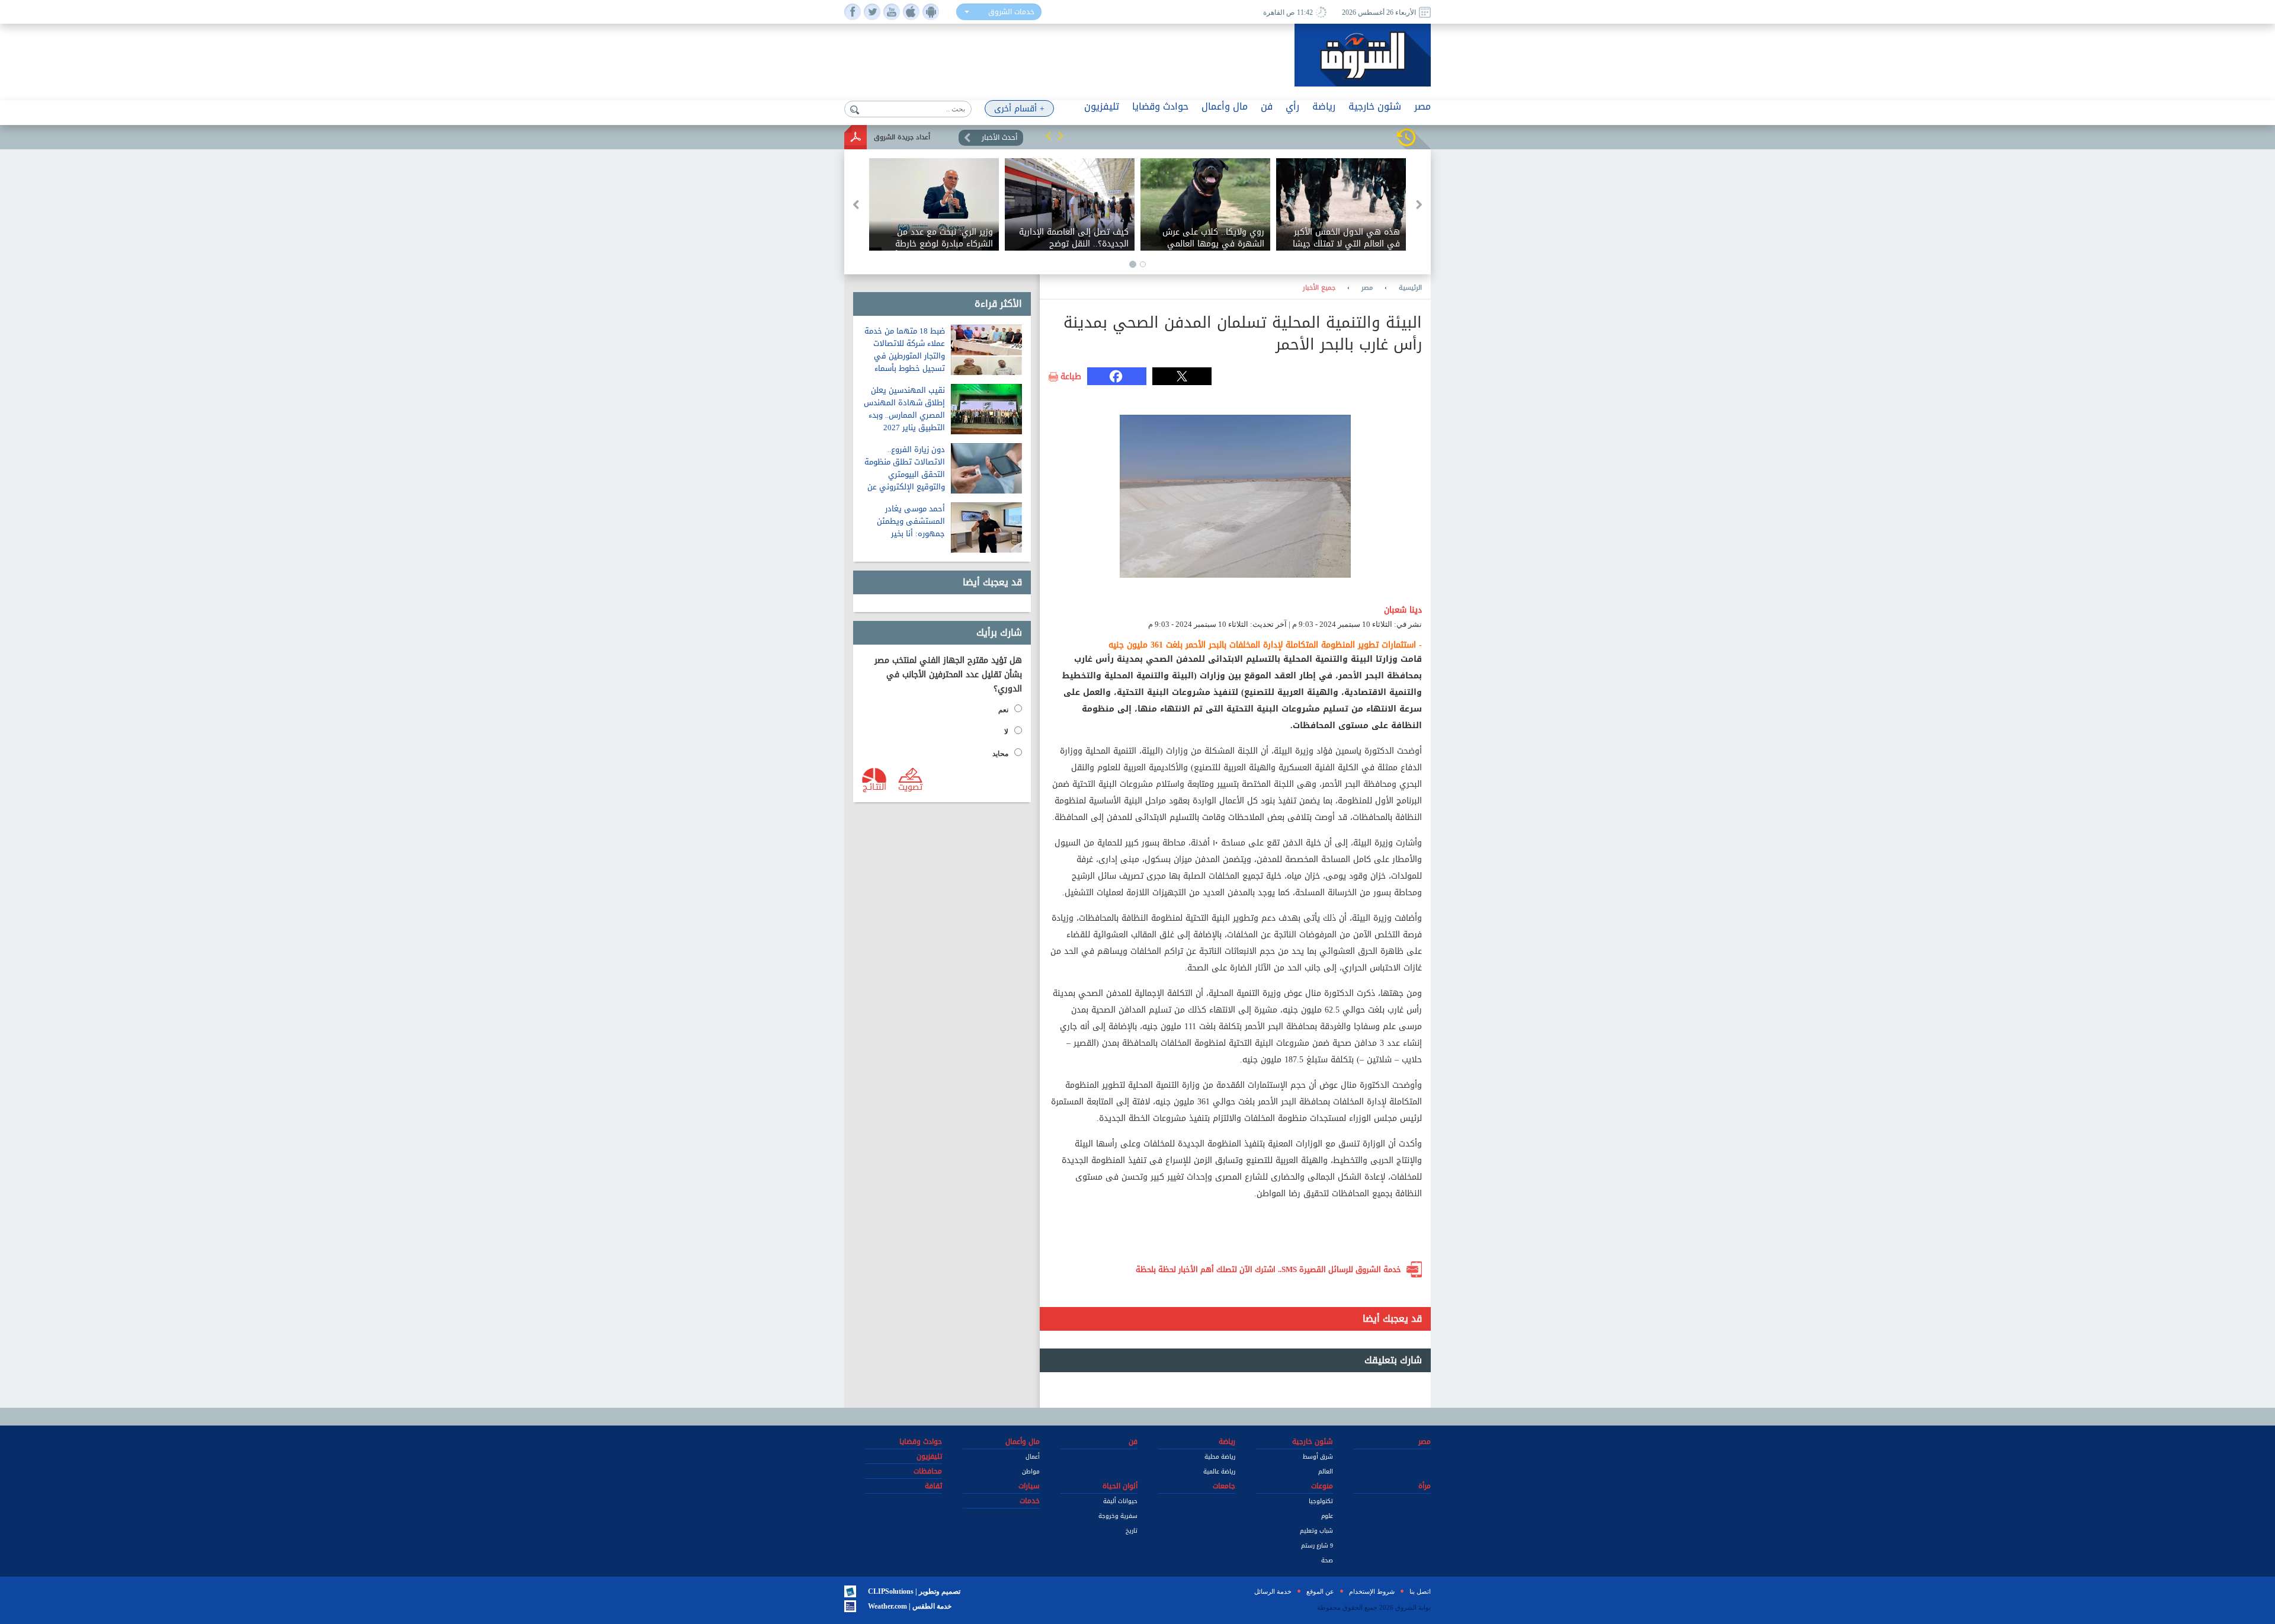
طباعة (1071, 377)
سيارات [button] (1029, 1486)
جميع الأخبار (1319, 288)
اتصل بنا (1420, 1591)
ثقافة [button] (933, 1486)
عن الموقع (1320, 1591)
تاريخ (1132, 1531)
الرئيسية (1410, 288)
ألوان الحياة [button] (1120, 1486)
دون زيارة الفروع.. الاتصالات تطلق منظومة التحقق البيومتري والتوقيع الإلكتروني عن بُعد (905, 474)
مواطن (1031, 1471)
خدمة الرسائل (1273, 1591)
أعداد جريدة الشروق (902, 137)
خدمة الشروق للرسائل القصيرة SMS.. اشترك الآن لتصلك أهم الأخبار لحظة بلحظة (1268, 1269)
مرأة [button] (1425, 1486)
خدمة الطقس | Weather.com (910, 1606)
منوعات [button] (1322, 1486)
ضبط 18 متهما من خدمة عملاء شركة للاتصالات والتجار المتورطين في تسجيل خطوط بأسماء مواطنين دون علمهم (905, 356)
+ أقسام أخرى (1019, 109)
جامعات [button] (1224, 1486)
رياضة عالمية (1219, 1471)
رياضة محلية (1220, 1457)
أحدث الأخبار (999, 137)
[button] (1049, 136)
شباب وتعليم (1316, 1531)
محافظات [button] (928, 1471)
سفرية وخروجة (1118, 1516)
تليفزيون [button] (1102, 106)
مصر (1367, 288)
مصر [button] (1422, 106)
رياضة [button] (1324, 106)
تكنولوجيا (1321, 1501)
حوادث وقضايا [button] (1160, 106)
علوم (1327, 1516)
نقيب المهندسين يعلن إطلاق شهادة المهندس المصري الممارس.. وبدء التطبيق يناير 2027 (904, 409)
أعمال (1033, 1457)
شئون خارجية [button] (1375, 106)
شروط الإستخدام (1372, 1591)
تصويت (910, 786)
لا (1006, 732)
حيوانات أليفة (1120, 1501)
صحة (1327, 1560)
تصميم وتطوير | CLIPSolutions (914, 1591)
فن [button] (1267, 106)
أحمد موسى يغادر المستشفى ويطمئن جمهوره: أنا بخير (911, 521)
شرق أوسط (1318, 1457)
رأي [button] (1292, 106)
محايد (1000, 754)
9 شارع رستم (1317, 1545)
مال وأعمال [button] (1225, 106)
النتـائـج (874, 786)
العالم (1326, 1471)
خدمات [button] (1030, 1501)
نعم (1003, 710)
